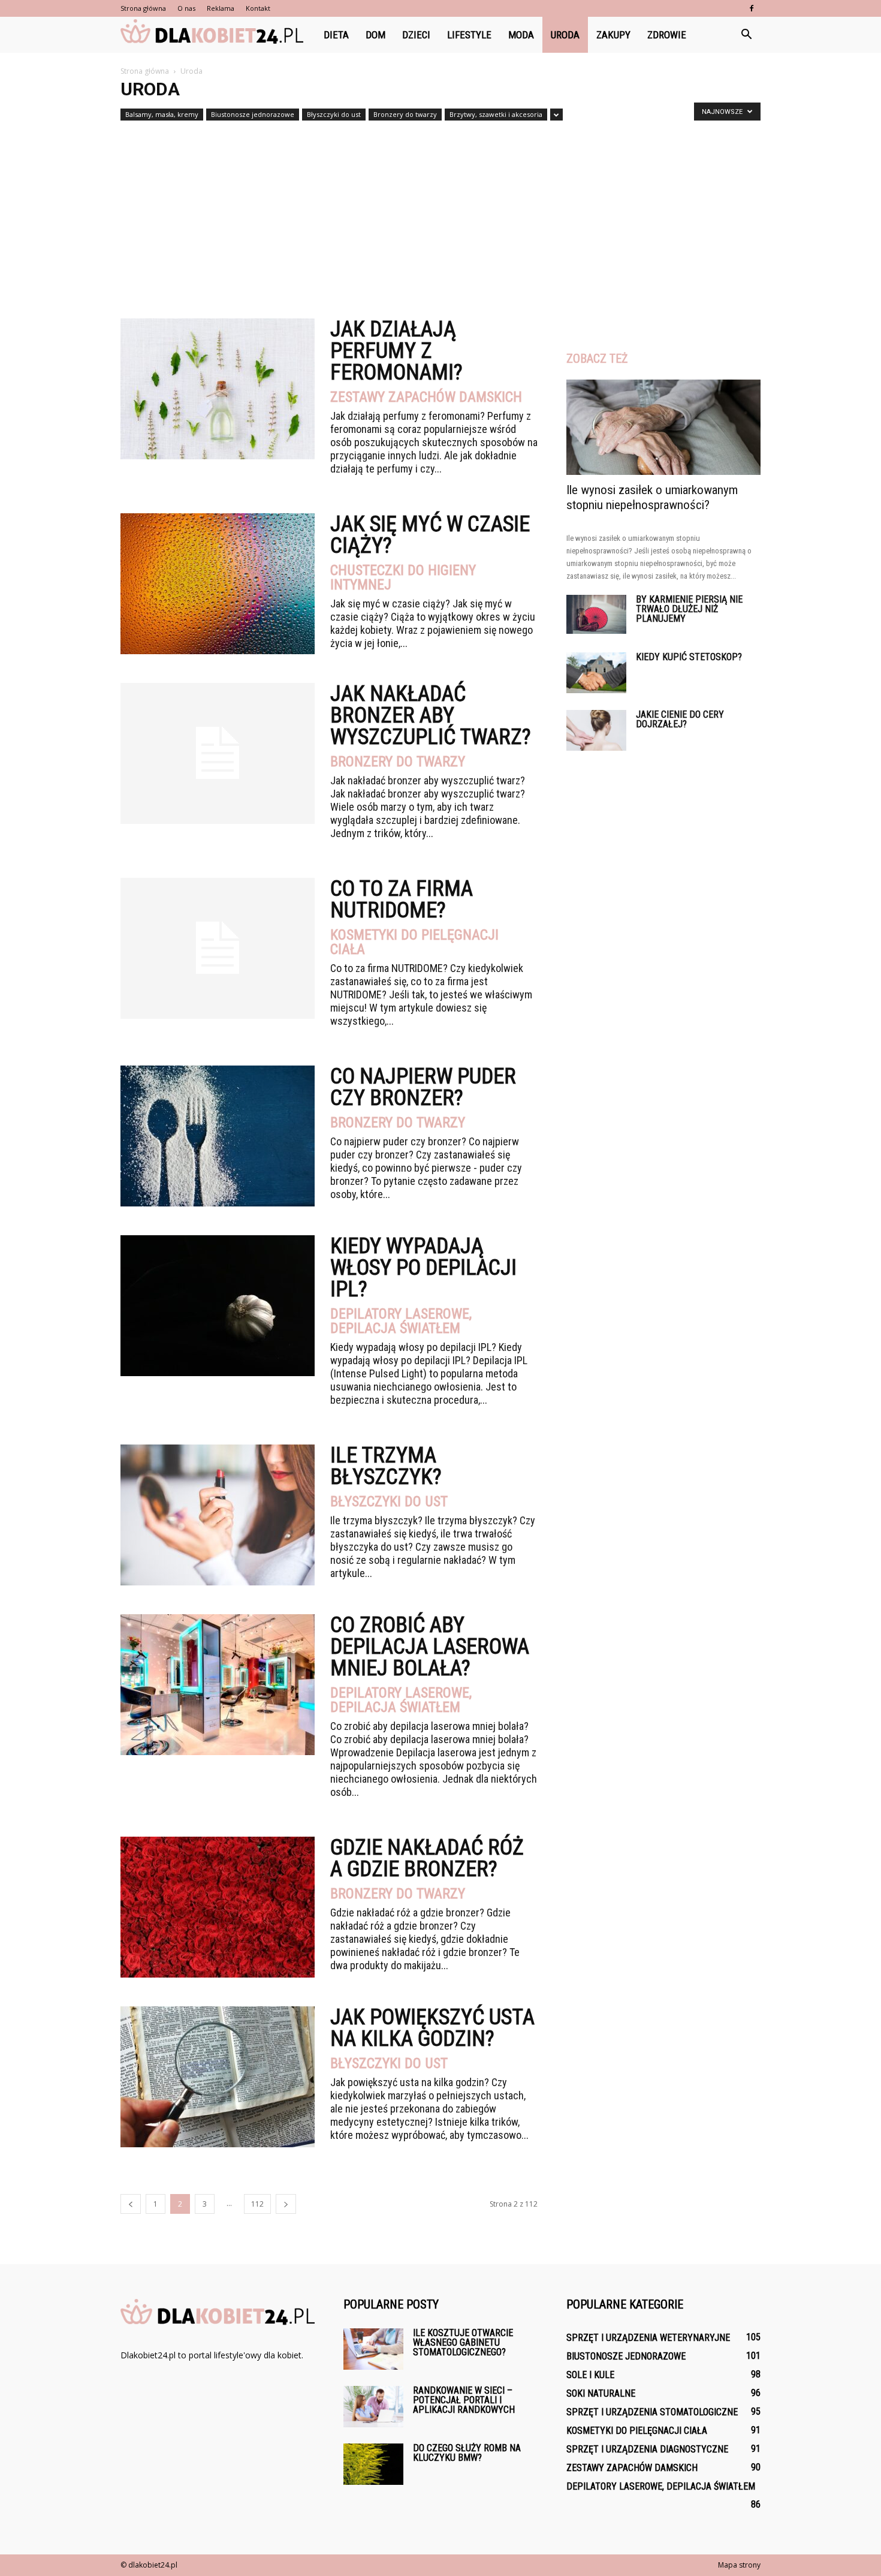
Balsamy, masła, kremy (162, 114)
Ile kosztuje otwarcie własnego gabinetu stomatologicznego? (463, 2342)
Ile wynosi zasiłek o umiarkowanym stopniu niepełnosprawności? (652, 497)
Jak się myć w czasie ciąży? (430, 535)
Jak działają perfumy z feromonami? (396, 351)
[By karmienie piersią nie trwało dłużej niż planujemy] (596, 614)
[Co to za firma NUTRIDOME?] (218, 948)
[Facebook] (752, 8)
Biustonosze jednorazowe (253, 114)
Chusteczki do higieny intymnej (403, 577)
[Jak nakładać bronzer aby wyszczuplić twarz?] (218, 753)
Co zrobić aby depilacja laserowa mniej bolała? (430, 1647)
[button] (746, 35)
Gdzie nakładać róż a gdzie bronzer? (427, 1858)
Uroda (565, 35)
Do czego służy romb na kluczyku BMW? (467, 2453)
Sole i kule (590, 2375)
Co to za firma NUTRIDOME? (402, 899)
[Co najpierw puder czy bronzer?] (218, 1136)
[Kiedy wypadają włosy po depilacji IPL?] (218, 1306)
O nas (186, 8)
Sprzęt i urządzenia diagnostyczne (647, 2449)
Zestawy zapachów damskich (426, 397)
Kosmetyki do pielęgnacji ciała (414, 942)
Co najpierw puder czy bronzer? (423, 1087)
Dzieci (416, 35)
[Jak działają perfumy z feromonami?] (218, 389)
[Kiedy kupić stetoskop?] (596, 673)
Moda (521, 35)
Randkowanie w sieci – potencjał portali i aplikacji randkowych (464, 2400)
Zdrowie (667, 35)
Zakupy (613, 35)
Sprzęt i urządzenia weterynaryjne (648, 2338)
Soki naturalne (601, 2393)
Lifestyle (469, 35)
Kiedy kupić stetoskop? (689, 657)
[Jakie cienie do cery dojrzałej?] (596, 731)
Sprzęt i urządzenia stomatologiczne (652, 2412)
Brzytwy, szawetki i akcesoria (496, 114)
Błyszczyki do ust (334, 114)
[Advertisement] (441, 215)
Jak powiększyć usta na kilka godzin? (432, 2028)
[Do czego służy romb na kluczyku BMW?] (373, 2464)
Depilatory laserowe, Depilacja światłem (401, 1321)
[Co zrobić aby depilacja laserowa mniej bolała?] (218, 1685)
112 (257, 2204)
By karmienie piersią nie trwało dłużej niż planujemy (689, 609)
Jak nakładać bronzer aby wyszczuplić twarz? (431, 715)
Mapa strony (739, 2565)
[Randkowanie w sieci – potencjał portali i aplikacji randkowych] (373, 2407)
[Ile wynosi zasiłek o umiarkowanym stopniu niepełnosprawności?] (663, 427)
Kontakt (258, 8)
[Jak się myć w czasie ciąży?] (218, 584)
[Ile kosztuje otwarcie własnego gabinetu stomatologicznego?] (373, 2349)
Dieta (336, 35)
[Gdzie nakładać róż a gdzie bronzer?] (218, 1907)
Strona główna (143, 8)
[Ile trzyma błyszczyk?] (218, 1515)
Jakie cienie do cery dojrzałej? (680, 719)
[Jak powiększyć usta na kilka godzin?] (218, 2077)
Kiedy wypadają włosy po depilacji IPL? (423, 1268)
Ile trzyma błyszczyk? (386, 1466)
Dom (375, 35)
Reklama (221, 8)
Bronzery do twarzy (405, 114)
